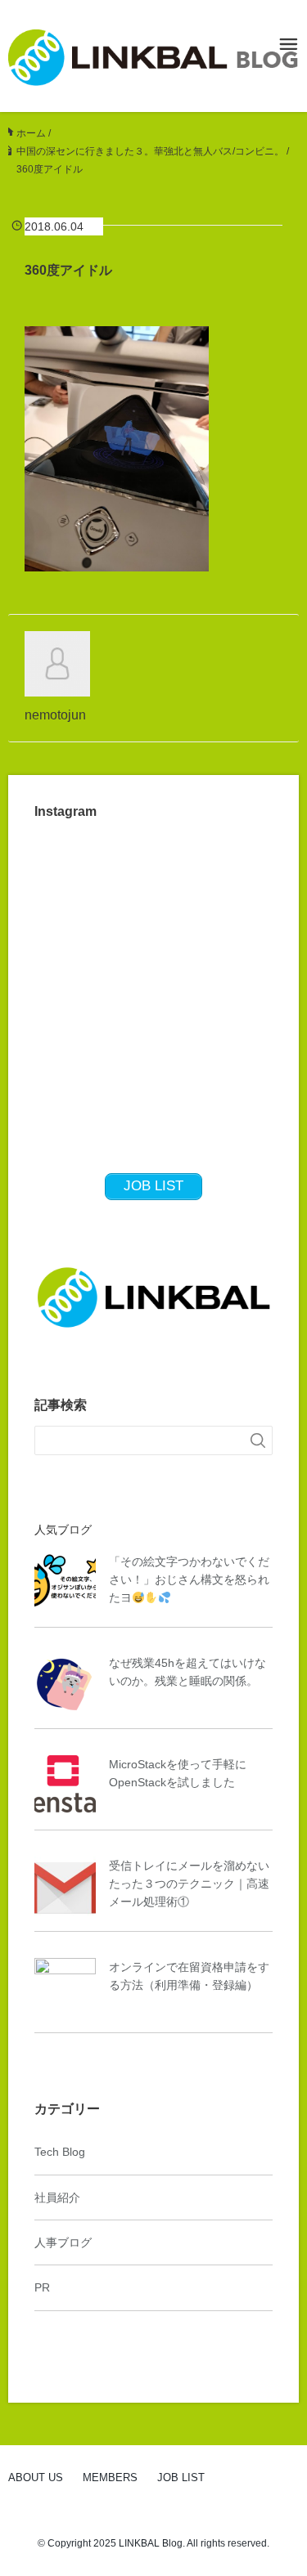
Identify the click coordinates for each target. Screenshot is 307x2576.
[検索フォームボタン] (258, 1440)
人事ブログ (63, 2242)
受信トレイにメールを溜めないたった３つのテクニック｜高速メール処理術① (189, 1884)
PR (42, 2287)
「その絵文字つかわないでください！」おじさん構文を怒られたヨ (189, 1580)
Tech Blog (60, 2152)
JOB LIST (181, 2477)
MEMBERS (110, 2477)
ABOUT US (36, 2477)
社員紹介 (57, 2197)
